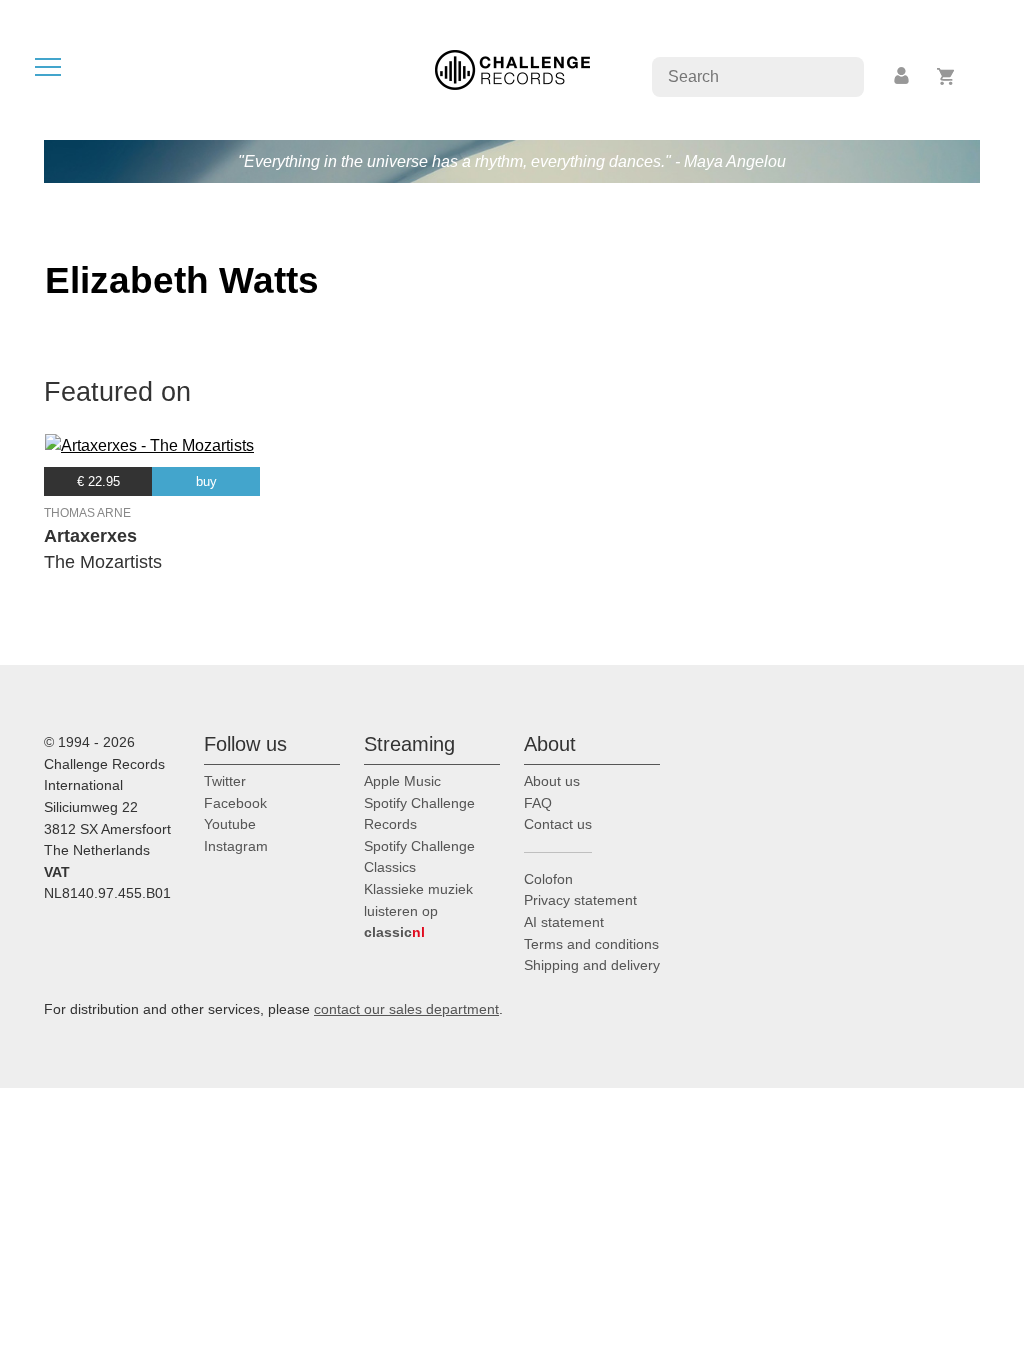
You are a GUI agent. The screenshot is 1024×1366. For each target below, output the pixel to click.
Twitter (225, 781)
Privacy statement (580, 900)
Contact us (558, 824)
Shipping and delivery (592, 965)
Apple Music (402, 781)
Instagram (236, 846)
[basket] (946, 76)
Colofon (548, 879)
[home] (512, 68)
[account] (903, 76)
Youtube (230, 824)
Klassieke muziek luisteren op (418, 910)
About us (552, 781)
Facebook (235, 803)
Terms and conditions (591, 944)
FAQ (538, 803)
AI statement (564, 922)
